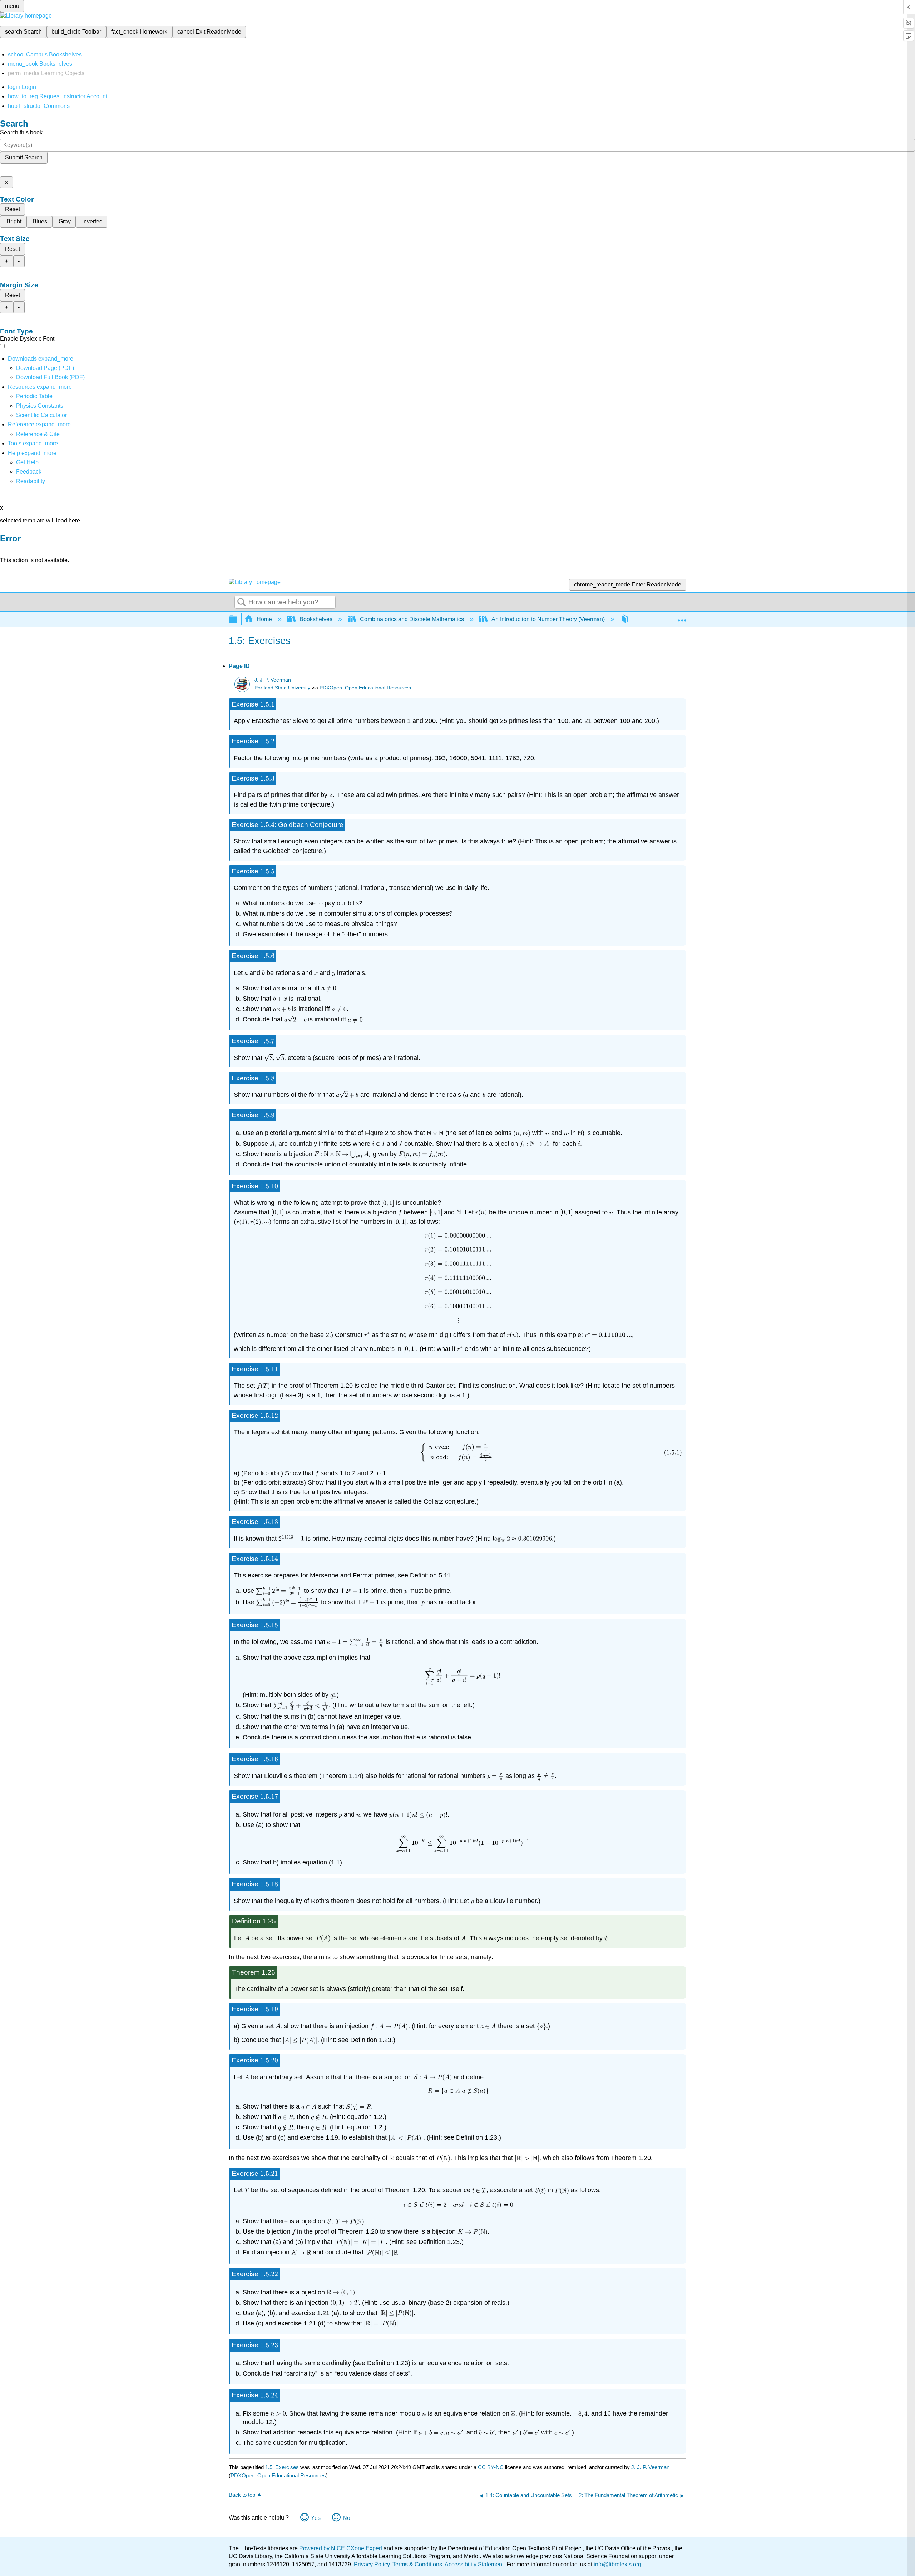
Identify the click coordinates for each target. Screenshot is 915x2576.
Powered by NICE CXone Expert (341, 2548)
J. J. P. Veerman (273, 680)
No (347, 2518)
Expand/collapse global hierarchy (238, 620)
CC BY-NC (491, 2467)
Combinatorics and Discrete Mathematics (412, 619)
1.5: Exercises (282, 2467)
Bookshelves (316, 619)
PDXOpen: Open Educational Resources (365, 688)
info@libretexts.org (617, 2564)
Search (242, 603)
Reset (13, 209)
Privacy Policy (372, 2564)
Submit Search (24, 157)
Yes (316, 2518)
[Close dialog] (5, 549)
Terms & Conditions (417, 2564)
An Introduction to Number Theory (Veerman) (548, 619)
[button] (29, 472)
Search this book (21, 132)
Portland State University (282, 688)
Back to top (242, 2495)
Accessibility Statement (474, 2564)
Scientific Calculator (41, 415)
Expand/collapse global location (682, 617)
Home (264, 619)
